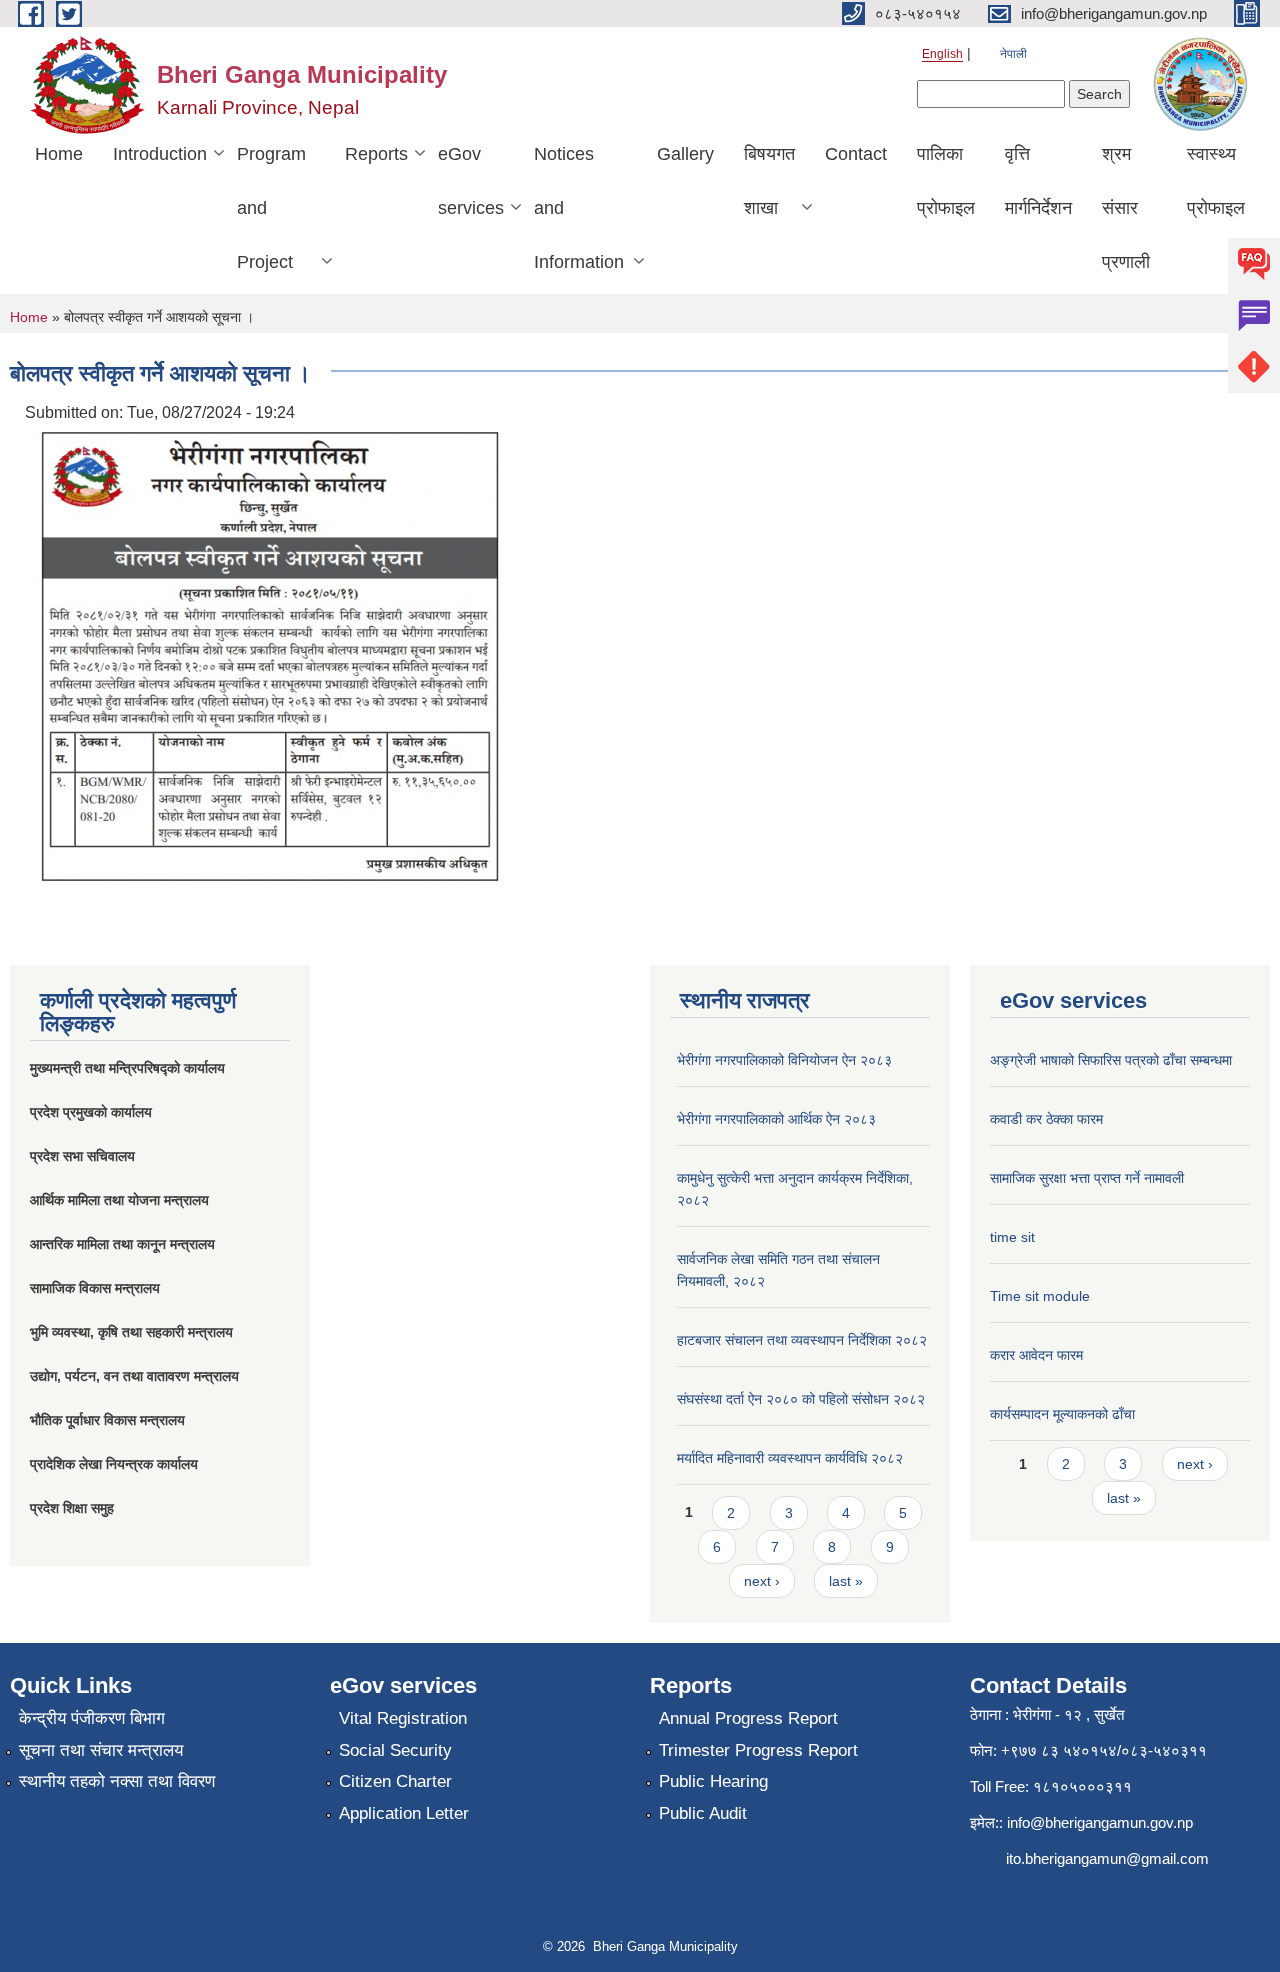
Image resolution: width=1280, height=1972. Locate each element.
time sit (1012, 1237)
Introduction (160, 154)
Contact (856, 154)
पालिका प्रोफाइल (946, 181)
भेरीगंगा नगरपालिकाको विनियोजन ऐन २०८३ (784, 1060)
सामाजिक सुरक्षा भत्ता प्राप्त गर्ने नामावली (1087, 1178)
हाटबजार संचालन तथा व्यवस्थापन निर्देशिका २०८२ (802, 1340)
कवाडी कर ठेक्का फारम (1046, 1119)
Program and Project (271, 208)
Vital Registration (403, 1718)
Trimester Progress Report (758, 1750)
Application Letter (404, 1813)
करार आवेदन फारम (1036, 1355)
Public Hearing (713, 1781)
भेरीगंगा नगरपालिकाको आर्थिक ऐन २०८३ (776, 1119)
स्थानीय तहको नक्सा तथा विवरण (117, 1781)
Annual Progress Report (748, 1718)
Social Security (395, 1750)
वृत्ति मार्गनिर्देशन (1038, 181)
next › (762, 1581)
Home (59, 154)
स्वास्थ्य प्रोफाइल (1216, 181)
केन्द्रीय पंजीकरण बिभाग (92, 1718)
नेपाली (1013, 54)
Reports (376, 154)
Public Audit (703, 1813)
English (942, 54)
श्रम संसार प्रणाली (1126, 208)
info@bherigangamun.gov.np (1100, 1822)
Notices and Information (579, 208)
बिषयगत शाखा (769, 181)
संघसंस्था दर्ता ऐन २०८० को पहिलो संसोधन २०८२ (801, 1399)
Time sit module (1040, 1296)
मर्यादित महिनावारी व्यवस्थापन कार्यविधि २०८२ (790, 1458)
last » (846, 1581)
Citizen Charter (395, 1781)
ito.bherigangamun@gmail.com (1107, 1858)
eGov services (471, 181)
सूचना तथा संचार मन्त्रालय (101, 1750)
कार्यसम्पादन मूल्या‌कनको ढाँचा (1062, 1414)
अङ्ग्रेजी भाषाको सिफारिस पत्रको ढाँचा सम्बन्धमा (1111, 1060)
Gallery (685, 154)
